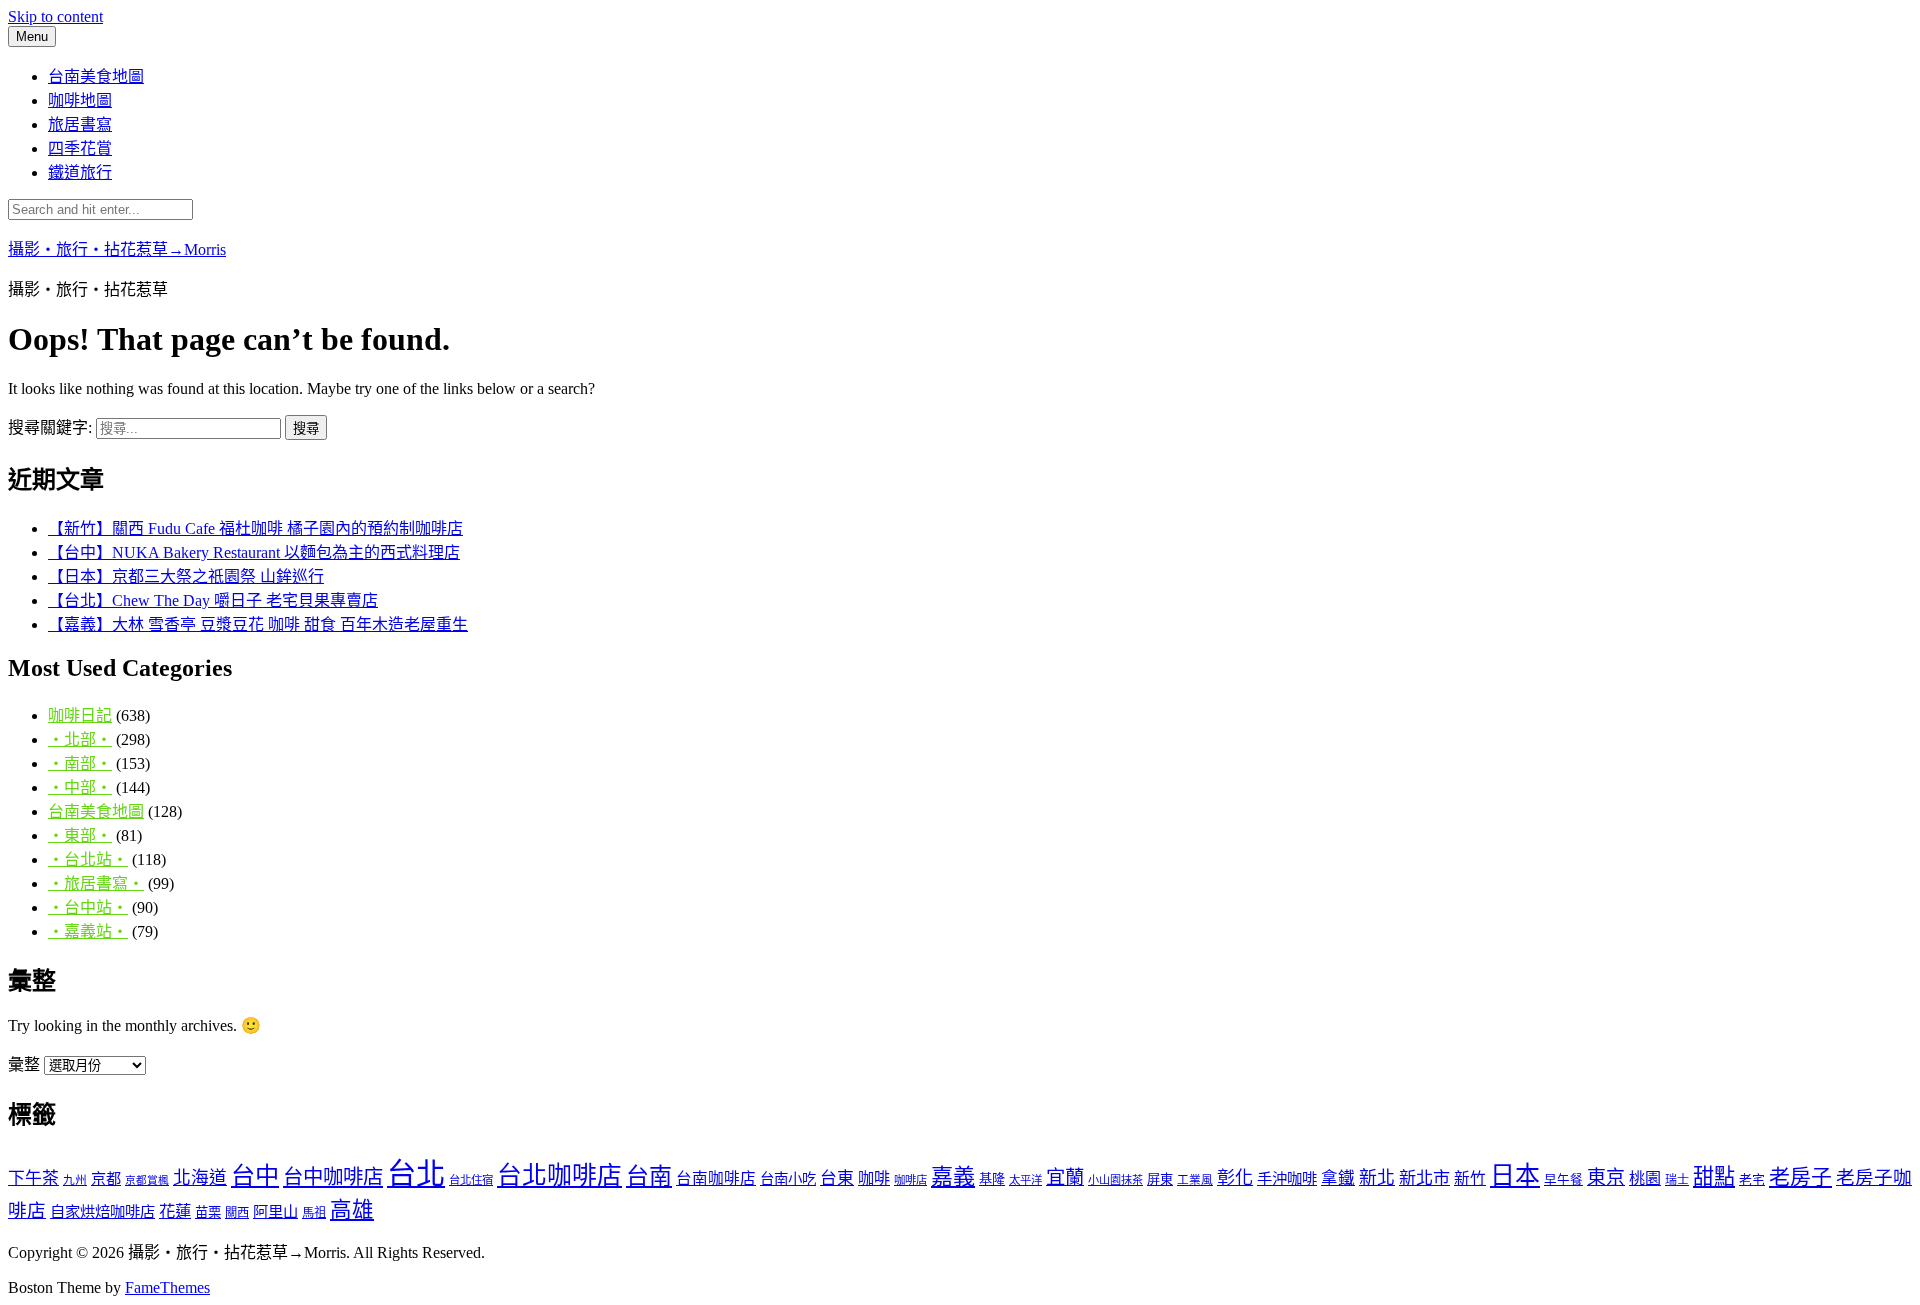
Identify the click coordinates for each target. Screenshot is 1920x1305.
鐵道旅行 (80, 172)
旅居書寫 (80, 124)
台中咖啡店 (333, 1177)
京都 (106, 1178)
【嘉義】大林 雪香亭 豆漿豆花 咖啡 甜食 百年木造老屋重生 (258, 624)
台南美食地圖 (96, 76)
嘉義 (953, 1176)
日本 (1515, 1175)
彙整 (24, 1064)
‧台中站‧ (88, 907)
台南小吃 (788, 1179)
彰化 (1235, 1178)
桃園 (1645, 1178)
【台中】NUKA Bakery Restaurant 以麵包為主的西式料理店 (254, 552)
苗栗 (208, 1212)
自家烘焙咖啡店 (102, 1211)
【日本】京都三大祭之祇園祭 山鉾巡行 (186, 576)
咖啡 (874, 1178)
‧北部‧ (80, 739)
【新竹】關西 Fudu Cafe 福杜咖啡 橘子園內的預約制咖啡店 (255, 528)
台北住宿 (471, 1180)
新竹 (1470, 1178)
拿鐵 (1338, 1178)
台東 (837, 1178)
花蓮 (175, 1211)
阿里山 (275, 1211)
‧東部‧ (80, 835)
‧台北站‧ (88, 859)
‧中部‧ (80, 787)
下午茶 (33, 1178)
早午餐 (1563, 1180)
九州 (75, 1180)
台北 (416, 1174)
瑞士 (1677, 1180)
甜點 (1714, 1177)
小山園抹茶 (1115, 1180)
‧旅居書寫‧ (96, 883)
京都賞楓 (147, 1180)
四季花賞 (80, 148)
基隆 (992, 1179)
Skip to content (55, 16)
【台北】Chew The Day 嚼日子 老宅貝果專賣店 (213, 600)
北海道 (200, 1178)
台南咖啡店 (716, 1178)
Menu (32, 36)
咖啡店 (910, 1180)
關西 (237, 1213)
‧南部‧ (80, 763)
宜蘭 (1065, 1177)
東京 (1606, 1177)
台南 (649, 1176)
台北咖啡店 (559, 1175)
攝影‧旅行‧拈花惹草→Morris (117, 249)
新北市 (1424, 1178)
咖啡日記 (80, 715)
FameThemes (167, 1287)
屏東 (1160, 1179)
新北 (1377, 1178)
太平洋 (1025, 1180)
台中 (255, 1175)
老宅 (1752, 1179)
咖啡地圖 (80, 100)
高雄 (352, 1210)
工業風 (1195, 1180)
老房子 (1800, 1177)
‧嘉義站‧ (88, 931)
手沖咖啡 (1287, 1178)
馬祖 (314, 1213)
